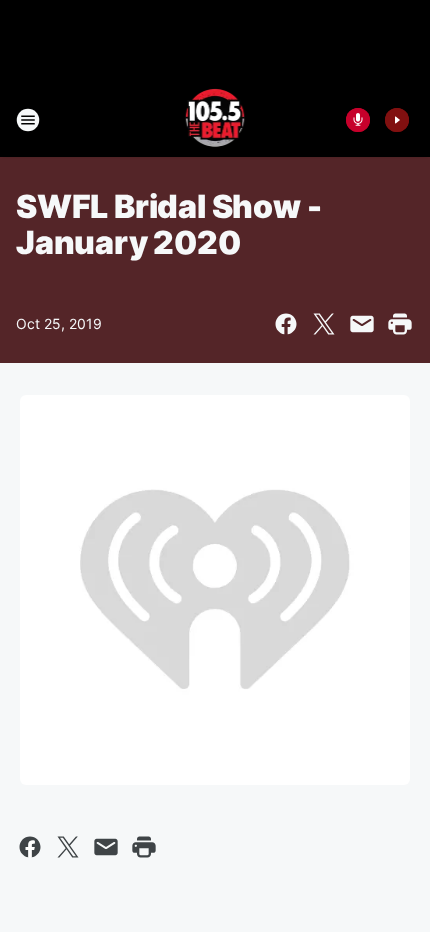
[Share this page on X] (324, 324)
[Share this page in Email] (362, 324)
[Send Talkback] (358, 120)
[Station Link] (215, 120)
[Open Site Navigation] (28, 120)
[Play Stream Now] (397, 120)
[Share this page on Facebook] (286, 324)
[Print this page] (400, 324)
